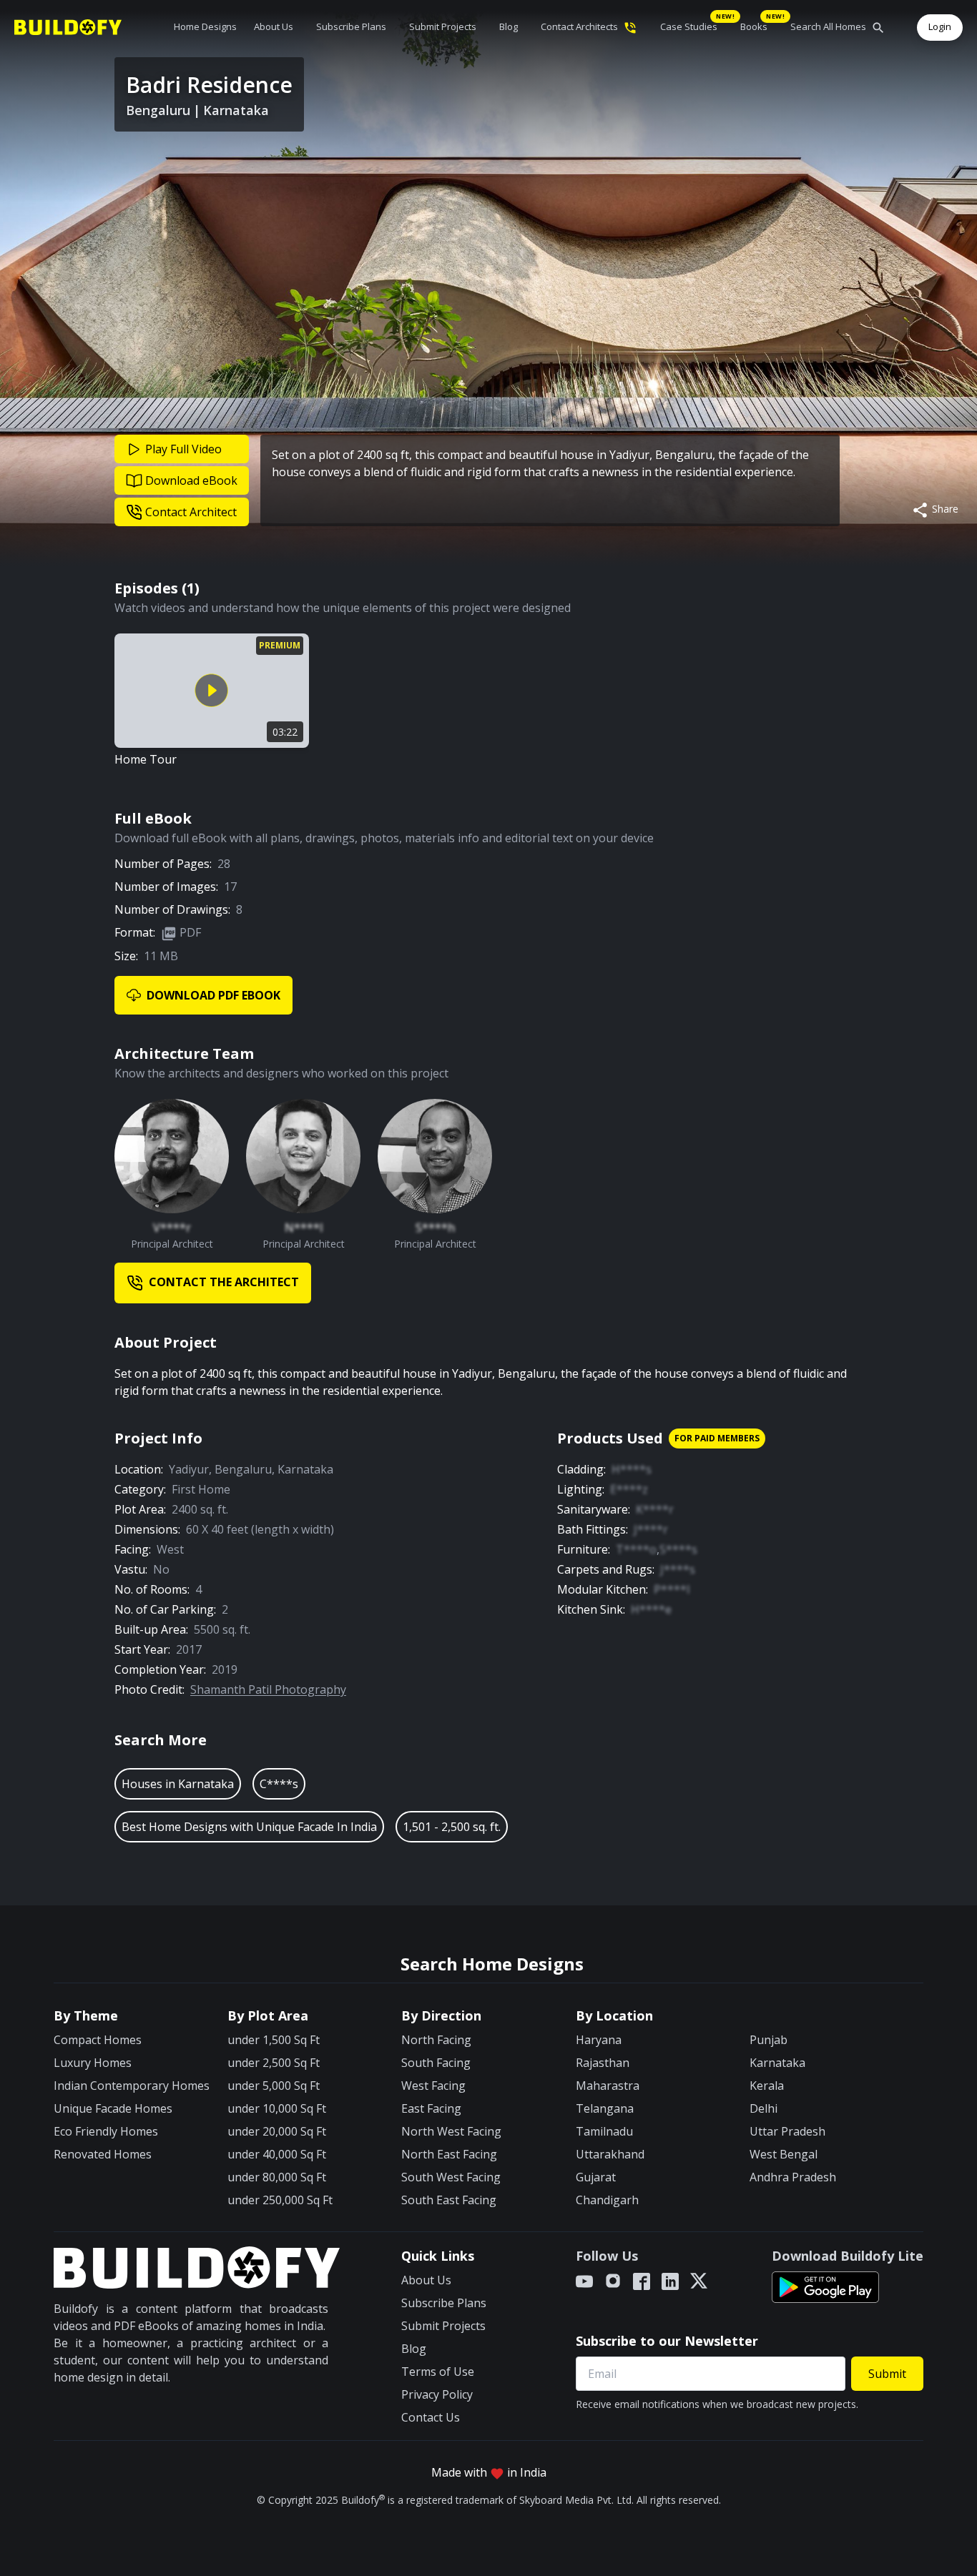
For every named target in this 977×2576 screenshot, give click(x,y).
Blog (509, 26)
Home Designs (205, 26)
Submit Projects (443, 26)
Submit (887, 2374)
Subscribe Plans (351, 26)
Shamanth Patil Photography (268, 1689)
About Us (274, 26)
